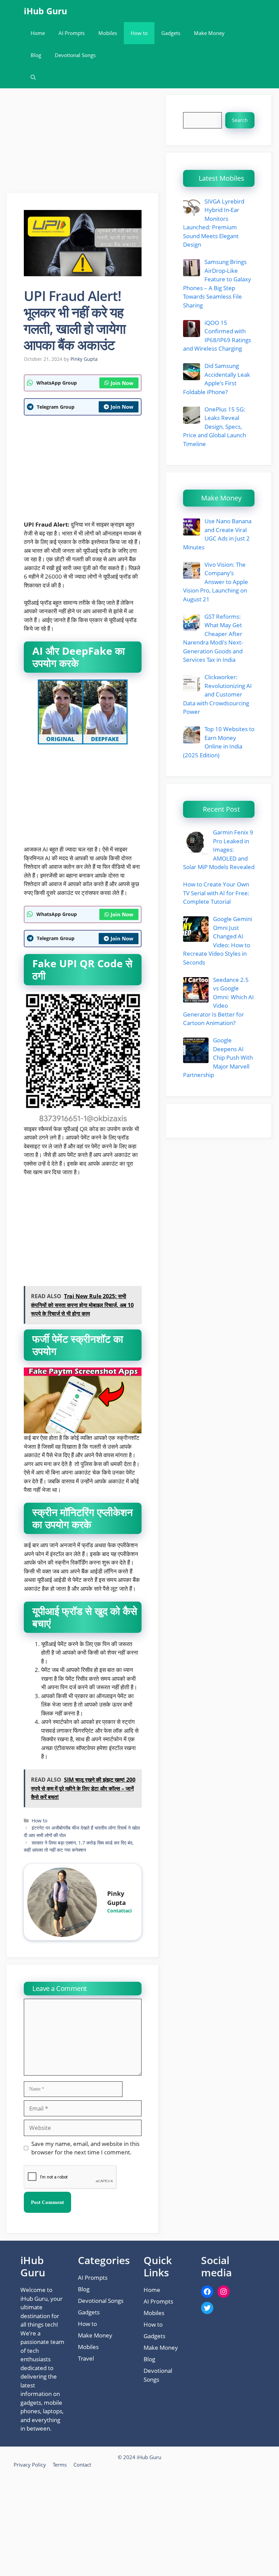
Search (240, 120)
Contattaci (119, 1911)
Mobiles (108, 33)
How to (139, 33)
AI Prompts (72, 33)
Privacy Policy (30, 2465)
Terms (60, 2465)
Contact (82, 2465)
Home (38, 33)
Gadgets (171, 33)
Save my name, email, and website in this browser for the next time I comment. (85, 2148)
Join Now (122, 383)
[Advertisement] (83, 143)
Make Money (209, 33)
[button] (33, 77)
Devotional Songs (75, 55)
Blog (36, 55)
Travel (86, 2358)
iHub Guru (45, 11)
